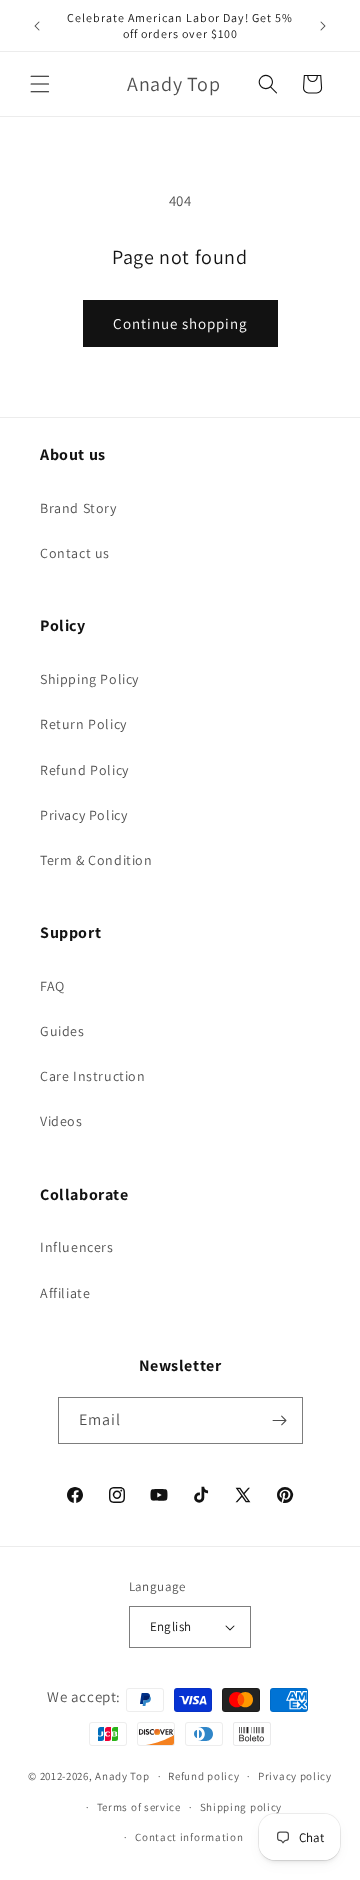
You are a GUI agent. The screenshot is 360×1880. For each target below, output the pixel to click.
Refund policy (203, 1776)
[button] (40, 84)
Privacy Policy (83, 815)
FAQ (52, 986)
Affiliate (65, 1293)
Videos (61, 1121)
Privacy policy (295, 1776)
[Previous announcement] (37, 26)
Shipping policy (241, 1807)
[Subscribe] (280, 1420)
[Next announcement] (323, 26)
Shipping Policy (89, 679)
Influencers (77, 1247)
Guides (62, 1031)
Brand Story (78, 508)
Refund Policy (84, 770)
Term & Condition (96, 860)
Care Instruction (93, 1076)
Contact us (75, 553)
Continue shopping (180, 323)
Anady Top (122, 1776)
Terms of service (139, 1807)
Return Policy (83, 724)
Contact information (189, 1837)
